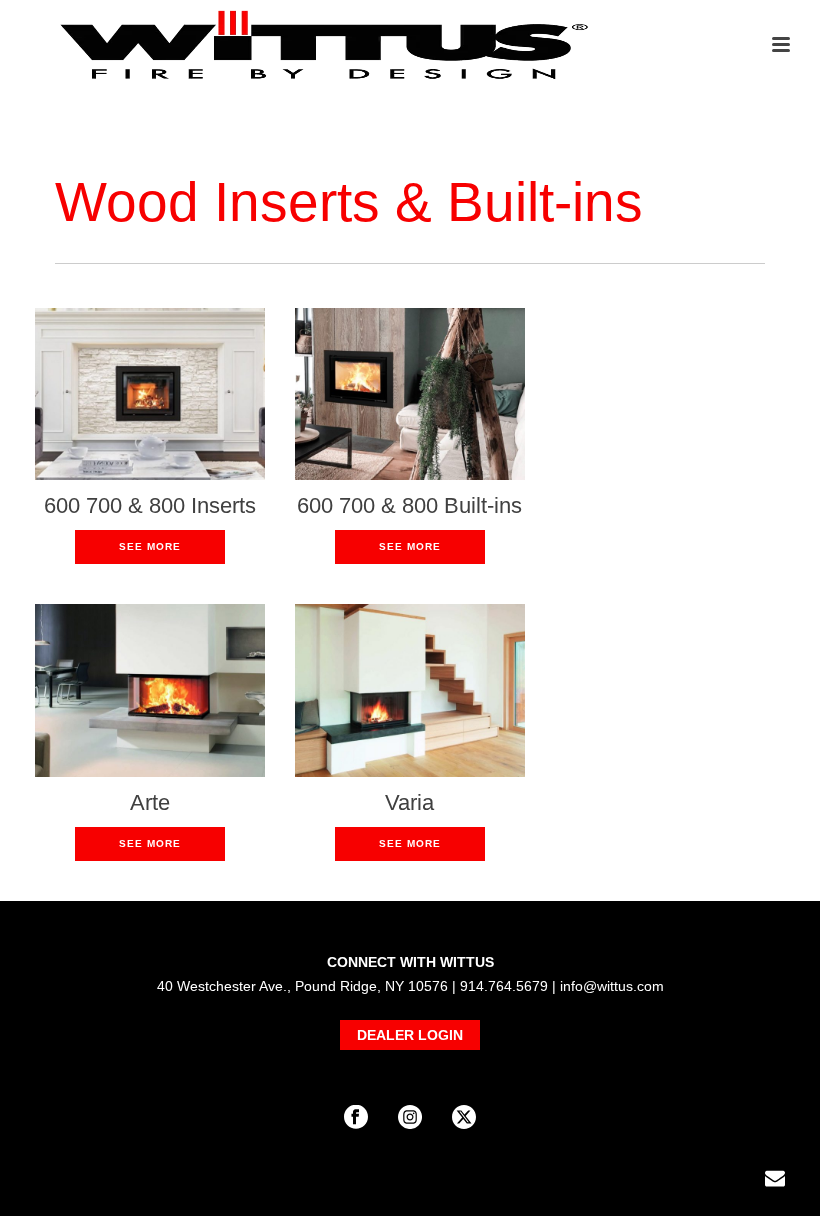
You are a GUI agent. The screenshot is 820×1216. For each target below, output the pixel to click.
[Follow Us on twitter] (464, 1118)
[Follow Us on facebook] (356, 1118)
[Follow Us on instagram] (410, 1118)
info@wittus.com (612, 986)
